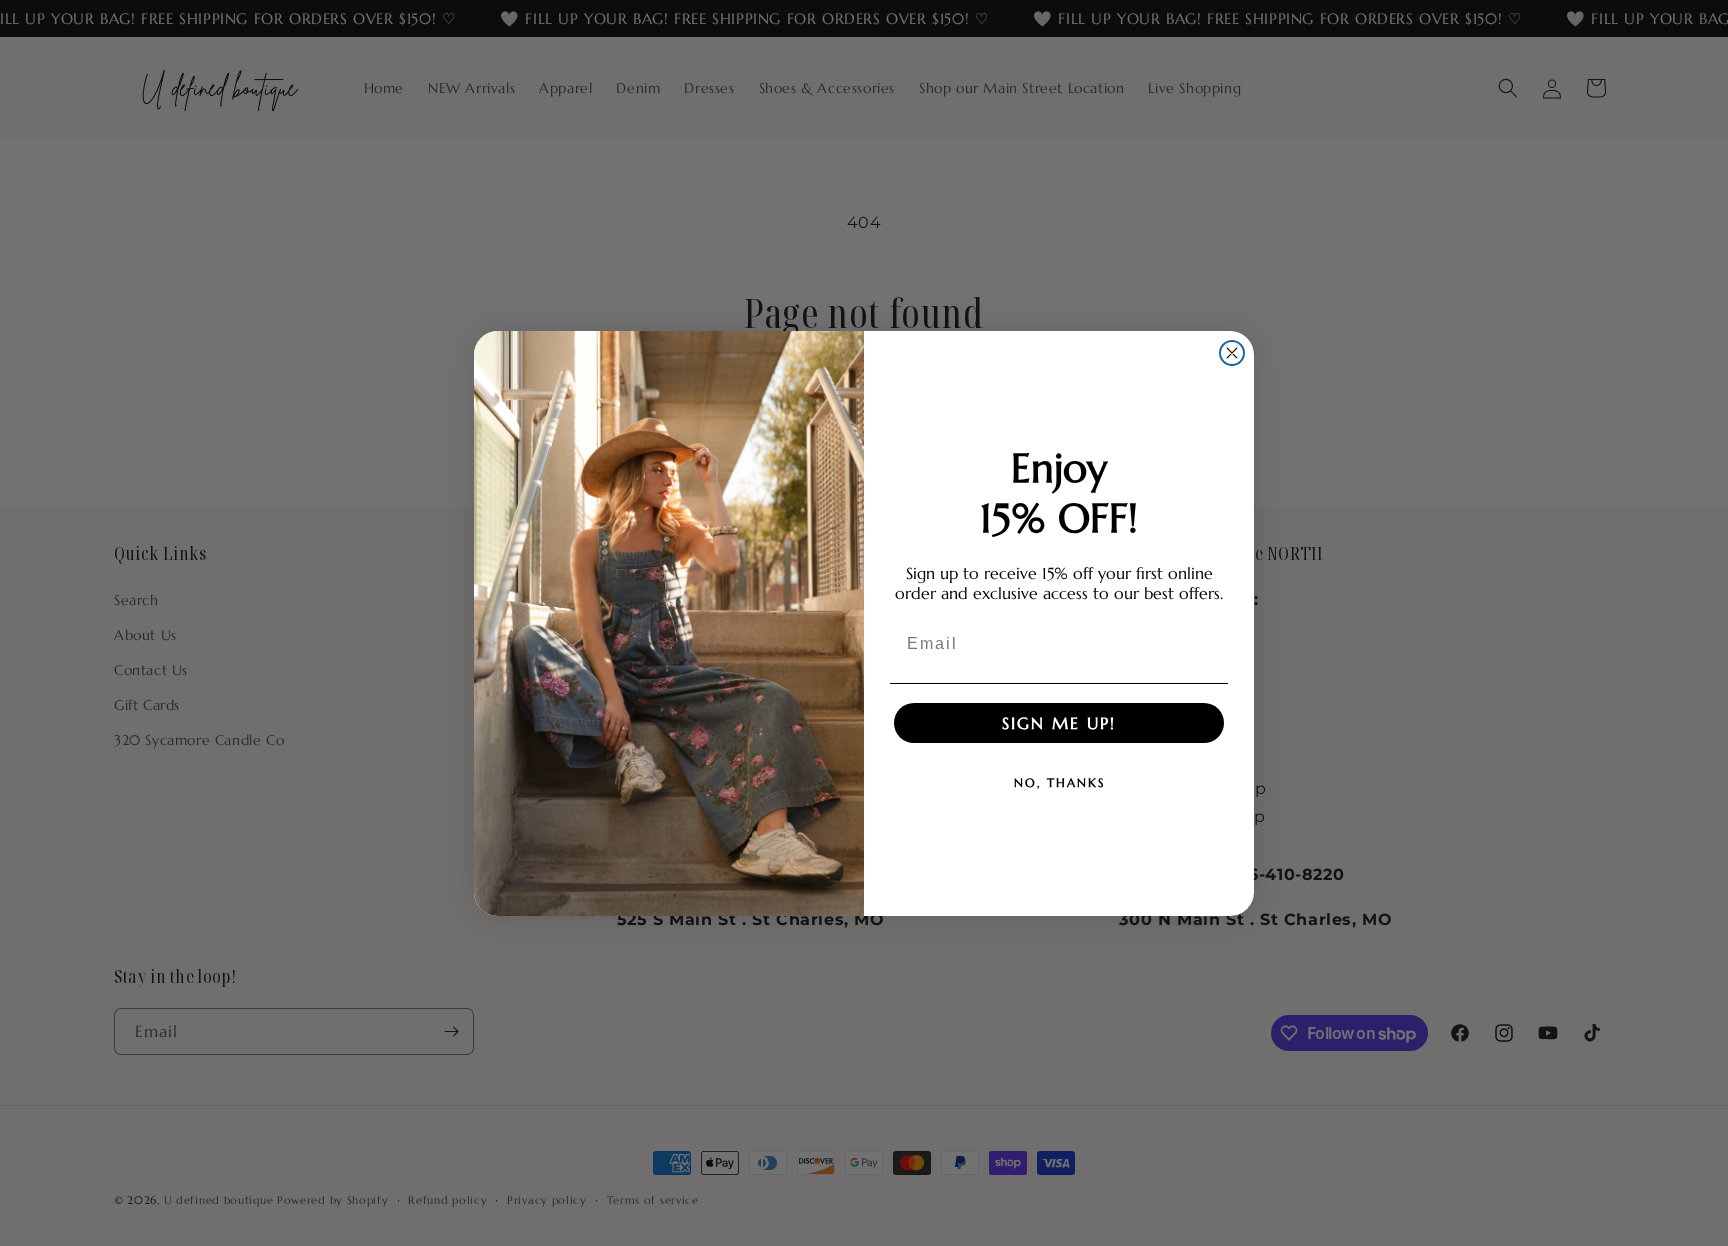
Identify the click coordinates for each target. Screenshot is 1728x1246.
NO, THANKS (1059, 782)
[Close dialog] (1232, 353)
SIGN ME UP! (1059, 723)
